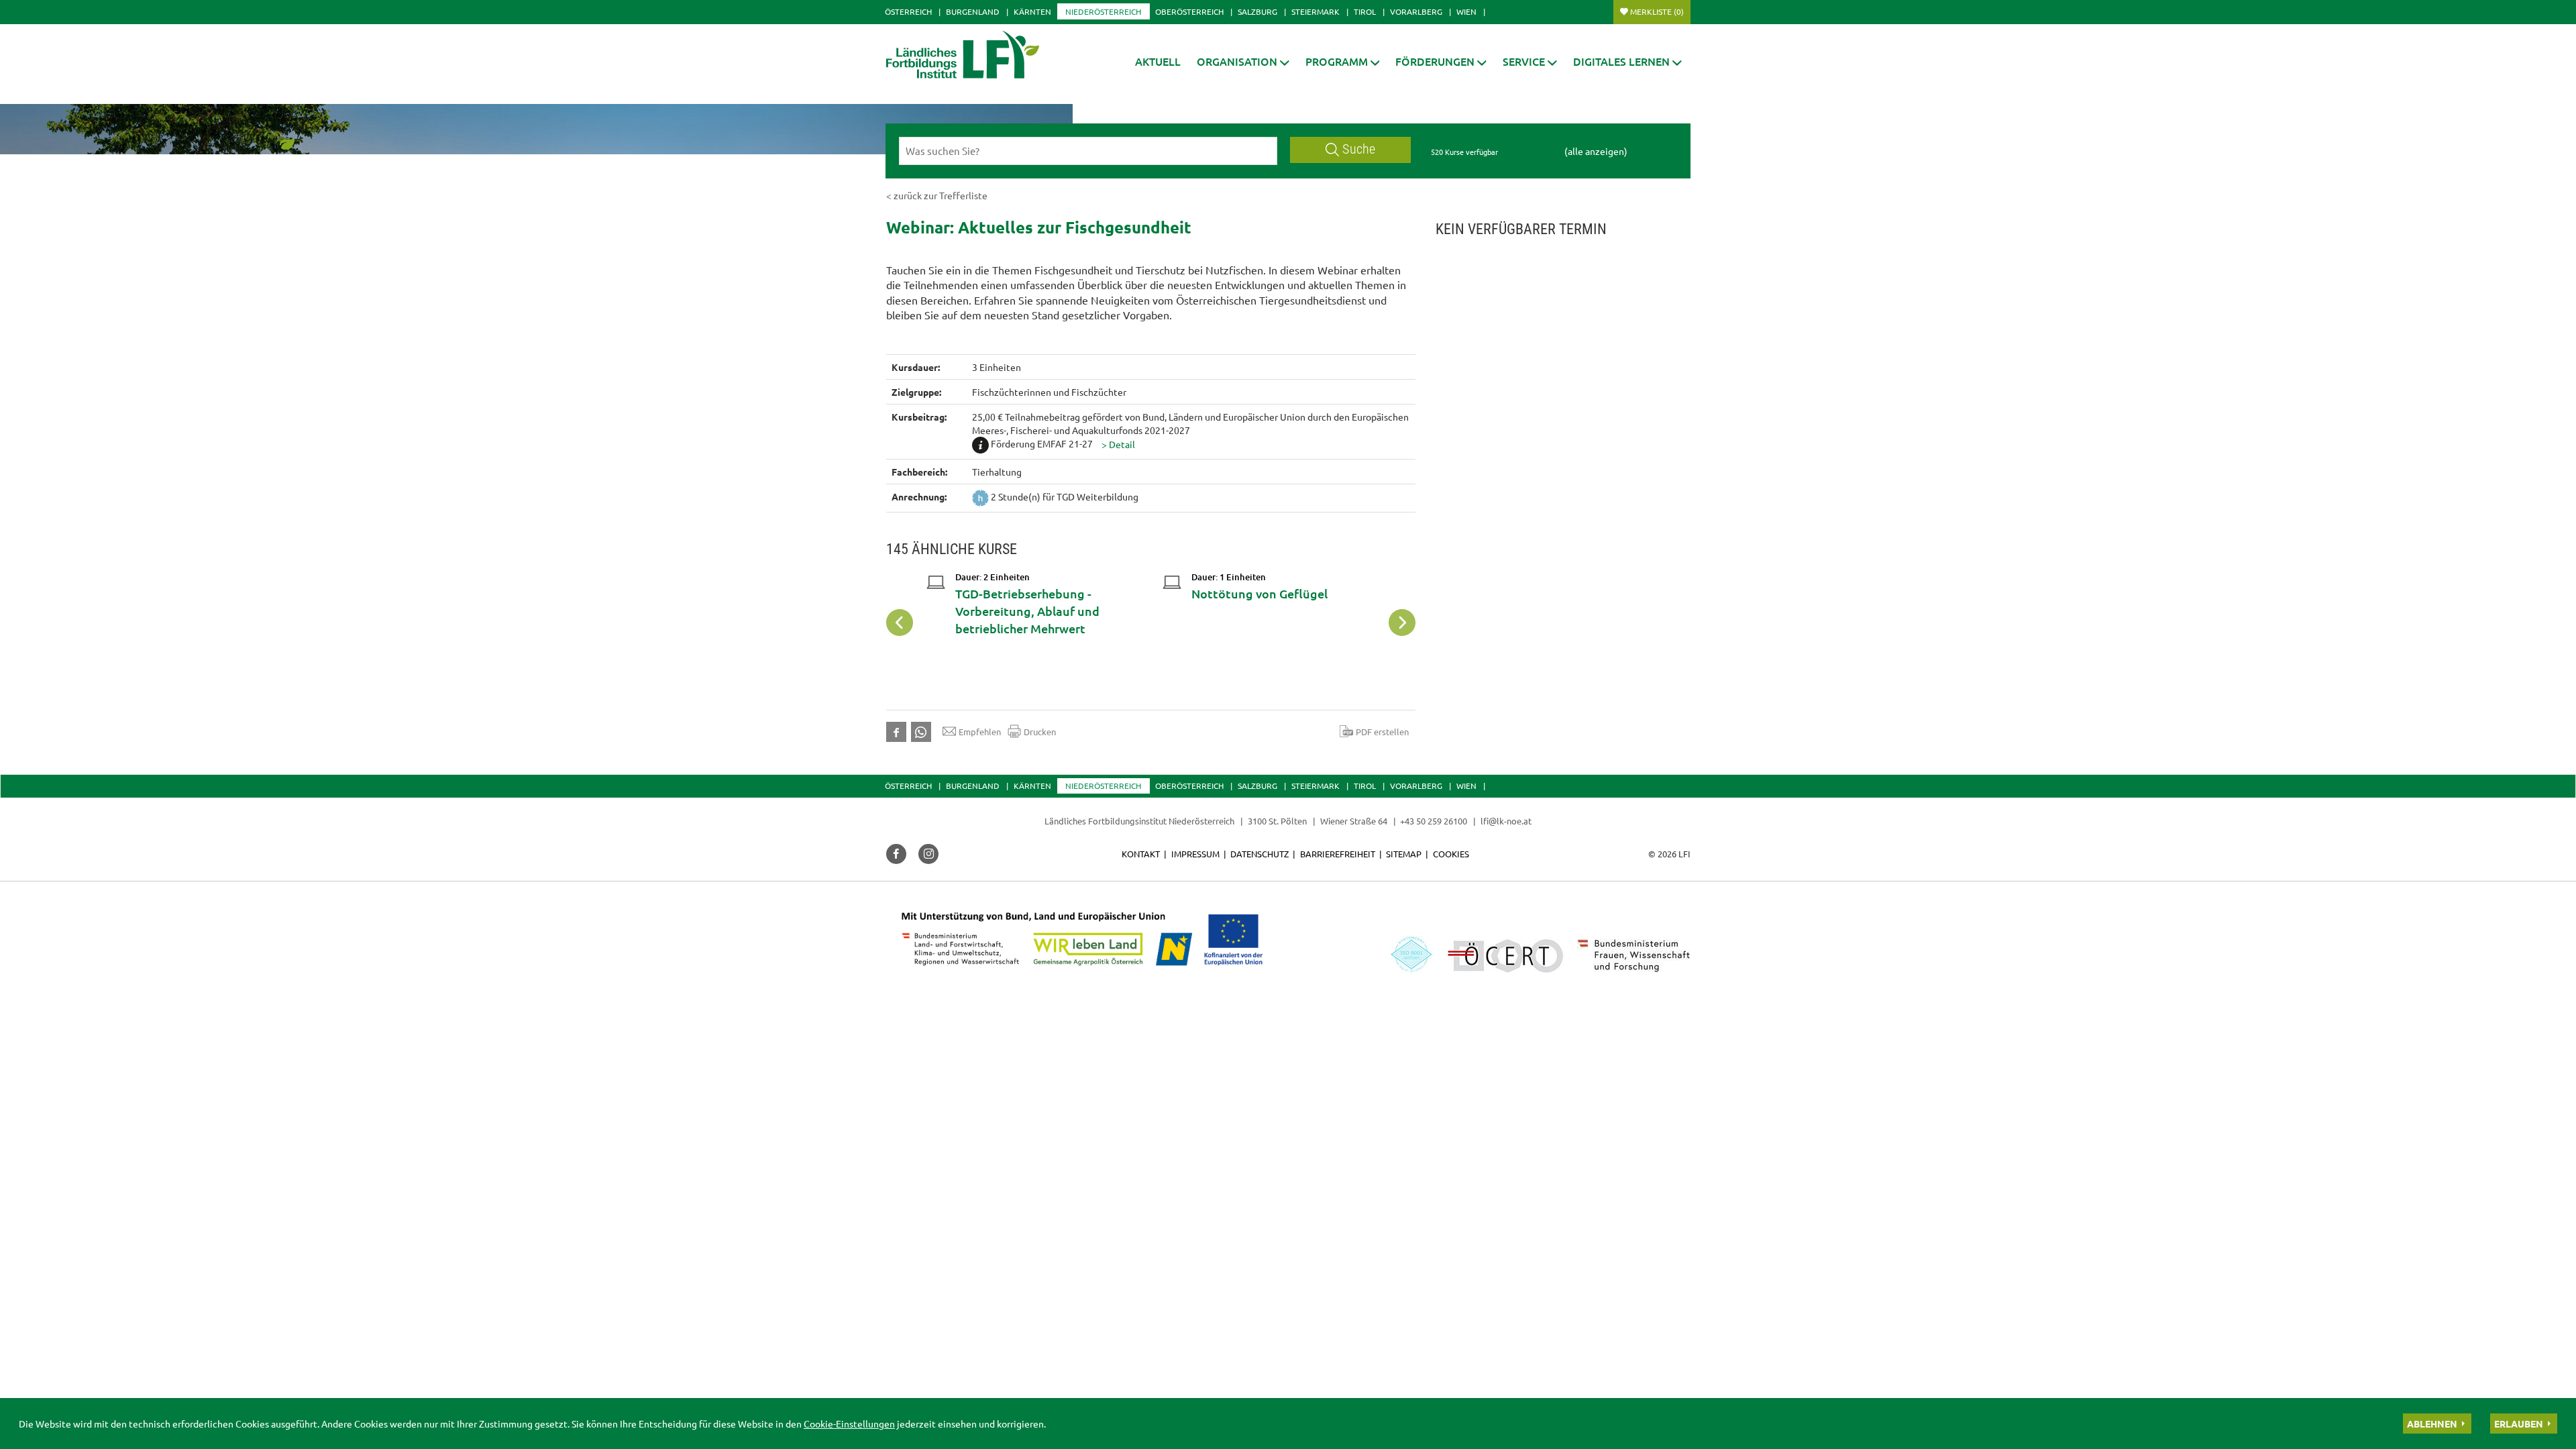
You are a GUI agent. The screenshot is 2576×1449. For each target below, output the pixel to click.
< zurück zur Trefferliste (937, 195)
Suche (1359, 149)
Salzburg (1257, 11)
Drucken (1040, 732)
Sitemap (1404, 854)
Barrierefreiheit (1338, 854)
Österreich (908, 11)
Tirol (1365, 11)
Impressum (1195, 854)
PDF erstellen (1382, 732)
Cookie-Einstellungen (849, 1424)
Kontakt (1141, 854)
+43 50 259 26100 (1434, 821)
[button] (1243, 61)
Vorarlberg (1416, 11)
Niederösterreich (1103, 11)
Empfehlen (980, 732)
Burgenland (973, 11)
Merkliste (1657, 11)
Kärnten (1032, 11)
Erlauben (2519, 1424)
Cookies (1451, 854)
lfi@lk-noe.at (1506, 821)
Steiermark (1316, 11)
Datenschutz (1259, 854)
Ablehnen (2432, 1424)
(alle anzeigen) (1596, 151)
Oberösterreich (1189, 11)
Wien (1466, 11)
